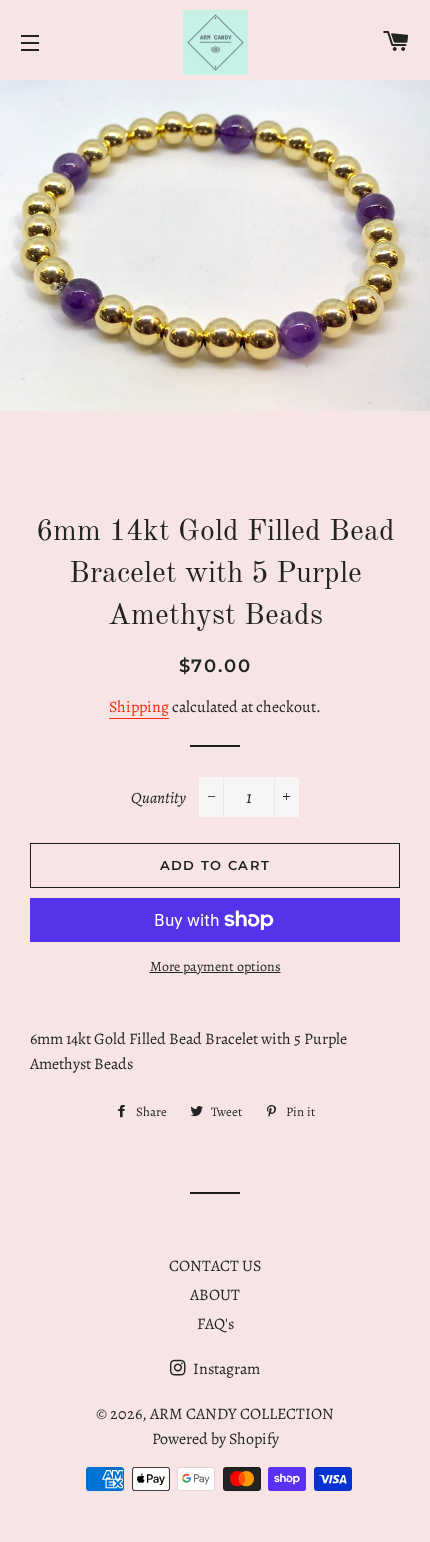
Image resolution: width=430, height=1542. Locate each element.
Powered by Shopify (215, 1439)
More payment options (215, 966)
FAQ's (215, 1324)
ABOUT (215, 1295)
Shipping (139, 707)
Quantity (158, 798)
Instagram (225, 1369)
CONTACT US (215, 1266)
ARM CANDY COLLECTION (242, 1414)
